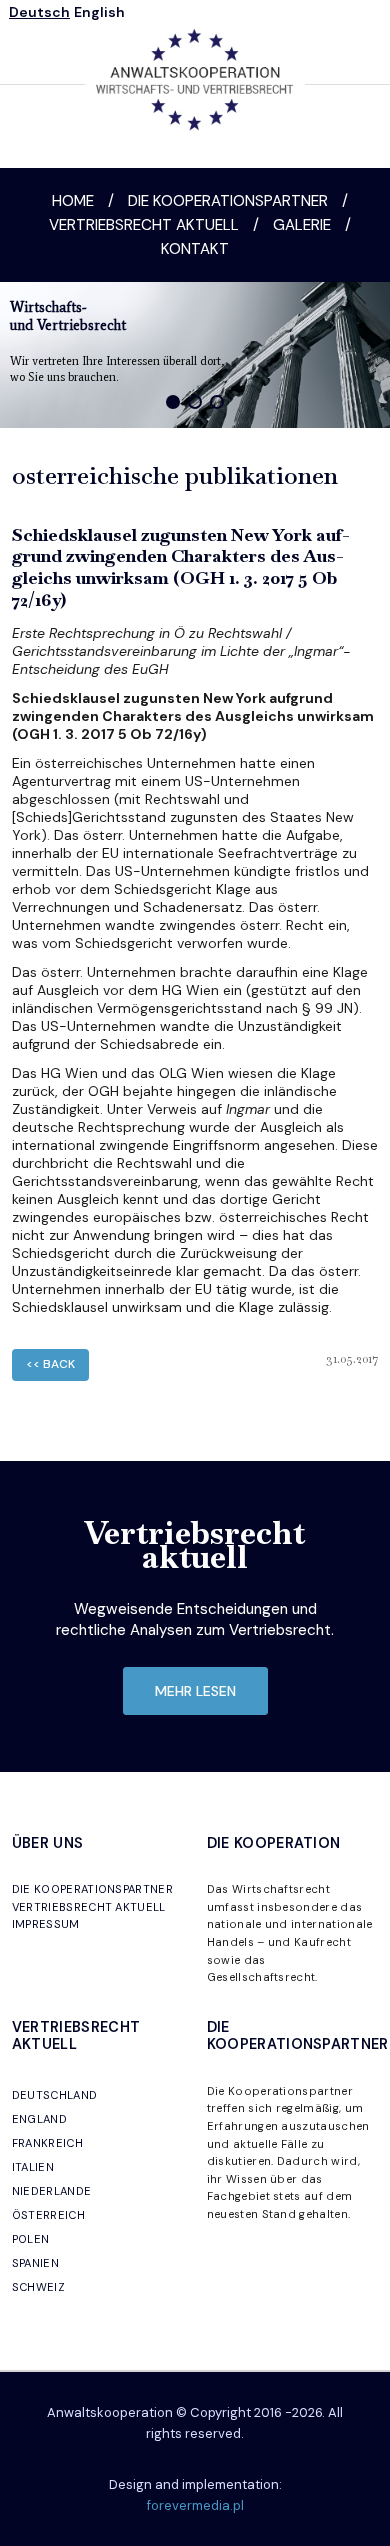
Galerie (302, 225)
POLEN (31, 2239)
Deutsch (39, 12)
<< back (50, 1364)
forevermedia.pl (195, 2505)
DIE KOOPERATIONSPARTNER (92, 1889)
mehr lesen (195, 1691)
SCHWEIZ (38, 2287)
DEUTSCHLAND (55, 2095)
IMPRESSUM (46, 1924)
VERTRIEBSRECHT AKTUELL (89, 1907)
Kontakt (195, 249)
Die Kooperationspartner (228, 201)
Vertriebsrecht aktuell (144, 225)
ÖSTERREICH (48, 2215)
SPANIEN (35, 2263)
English (99, 12)
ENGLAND (39, 2119)
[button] (173, 402)
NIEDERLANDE (52, 2191)
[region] (195, 355)
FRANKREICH (47, 2143)
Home (73, 201)
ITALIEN (33, 2167)
